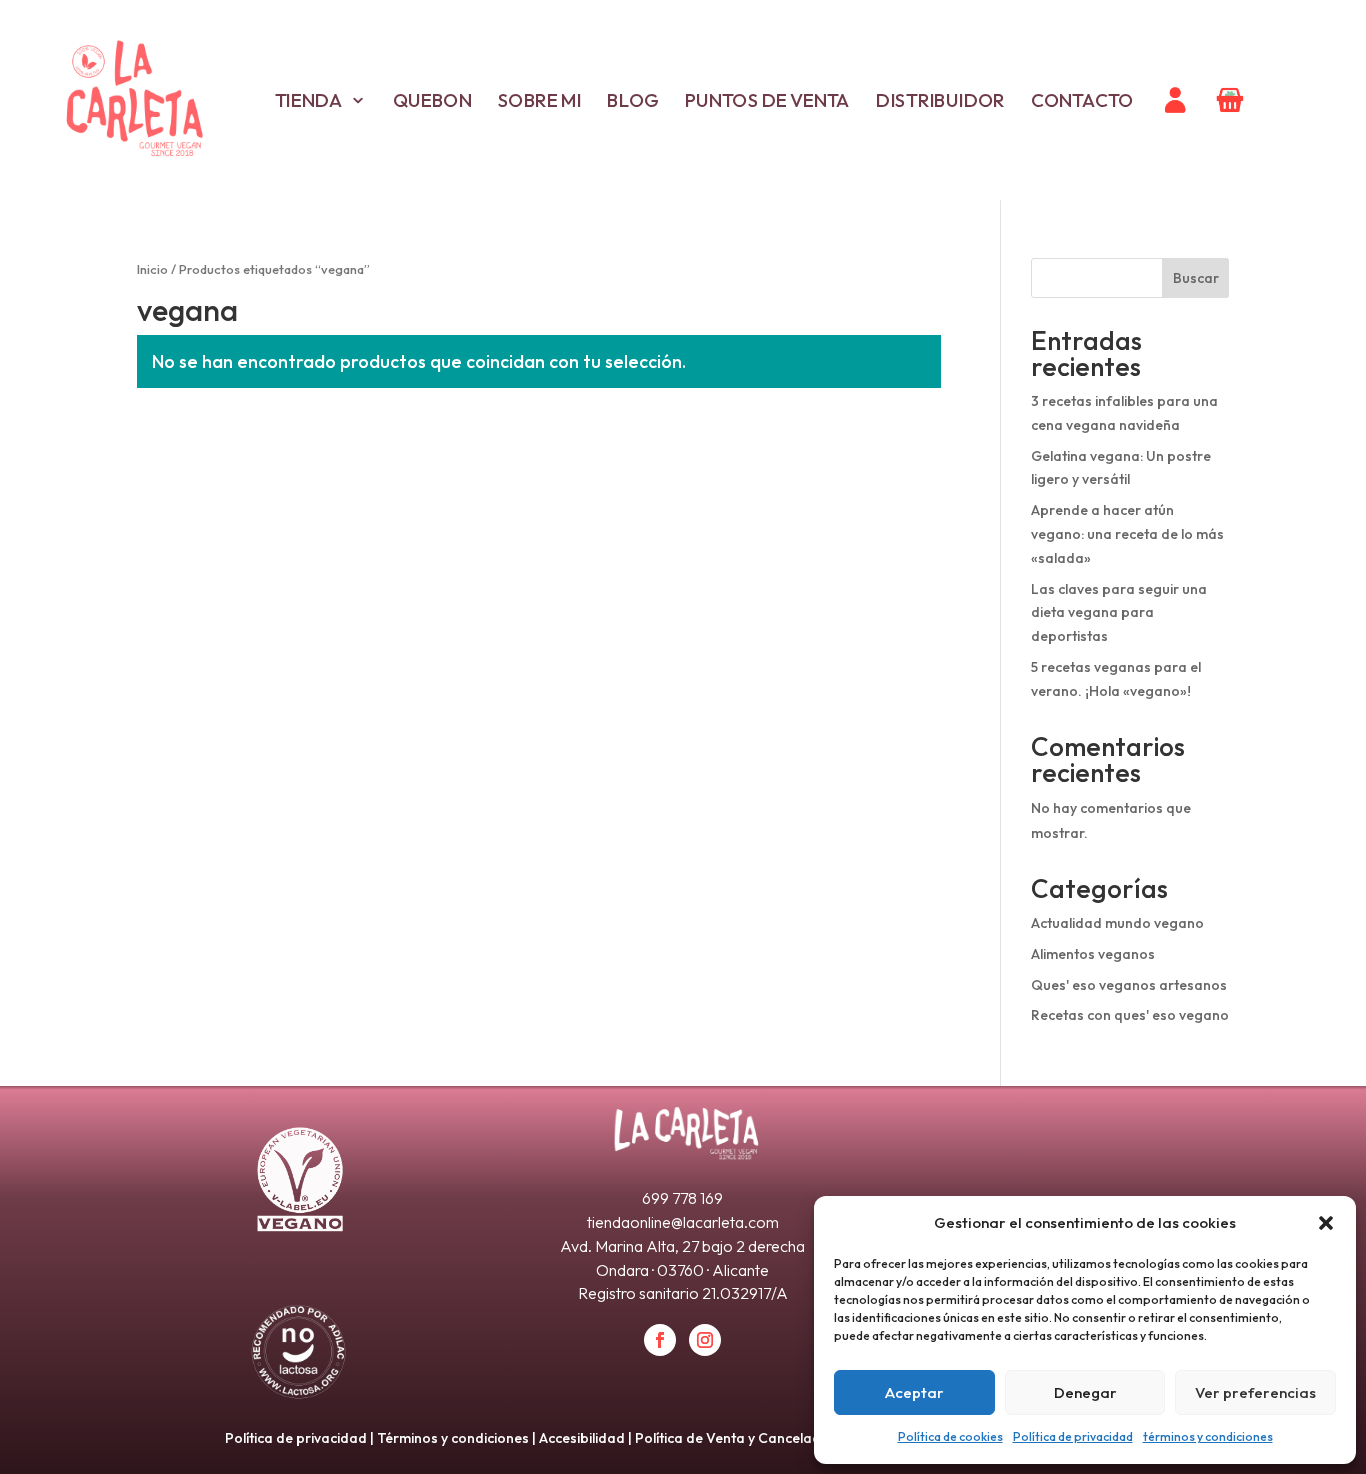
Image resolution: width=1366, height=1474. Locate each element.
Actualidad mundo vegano (1117, 923)
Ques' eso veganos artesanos (1129, 985)
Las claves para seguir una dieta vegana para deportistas (1119, 613)
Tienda (308, 100)
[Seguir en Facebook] (660, 1340)
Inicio (152, 269)
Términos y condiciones (453, 1438)
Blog (633, 100)
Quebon (431, 100)
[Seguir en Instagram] (705, 1340)
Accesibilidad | (587, 1438)
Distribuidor (940, 100)
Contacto (1082, 100)
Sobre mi (539, 100)
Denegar (1085, 1392)
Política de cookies (950, 1436)
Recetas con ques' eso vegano (1130, 1015)
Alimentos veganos (1093, 954)
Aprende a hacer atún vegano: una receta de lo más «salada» (1127, 534)
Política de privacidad (1073, 1436)
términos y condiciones (1208, 1436)
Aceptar (914, 1392)
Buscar (1196, 278)
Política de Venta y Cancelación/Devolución (776, 1438)
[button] (1326, 1223)
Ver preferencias (1255, 1392)
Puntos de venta (767, 100)
